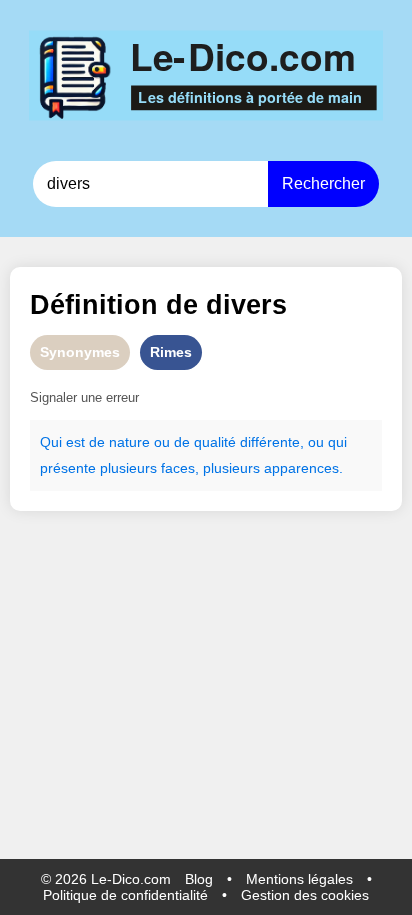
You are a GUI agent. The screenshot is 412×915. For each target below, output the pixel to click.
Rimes (171, 352)
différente (270, 442)
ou (162, 442)
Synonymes (80, 352)
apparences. (303, 468)
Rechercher (323, 183)
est (75, 442)
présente (68, 468)
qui (337, 442)
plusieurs (128, 468)
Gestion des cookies (305, 895)
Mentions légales (299, 879)
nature (129, 442)
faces (178, 468)
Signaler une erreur (84, 397)
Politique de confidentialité (125, 895)
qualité (215, 442)
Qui (51, 442)
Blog (199, 879)
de (97, 442)
